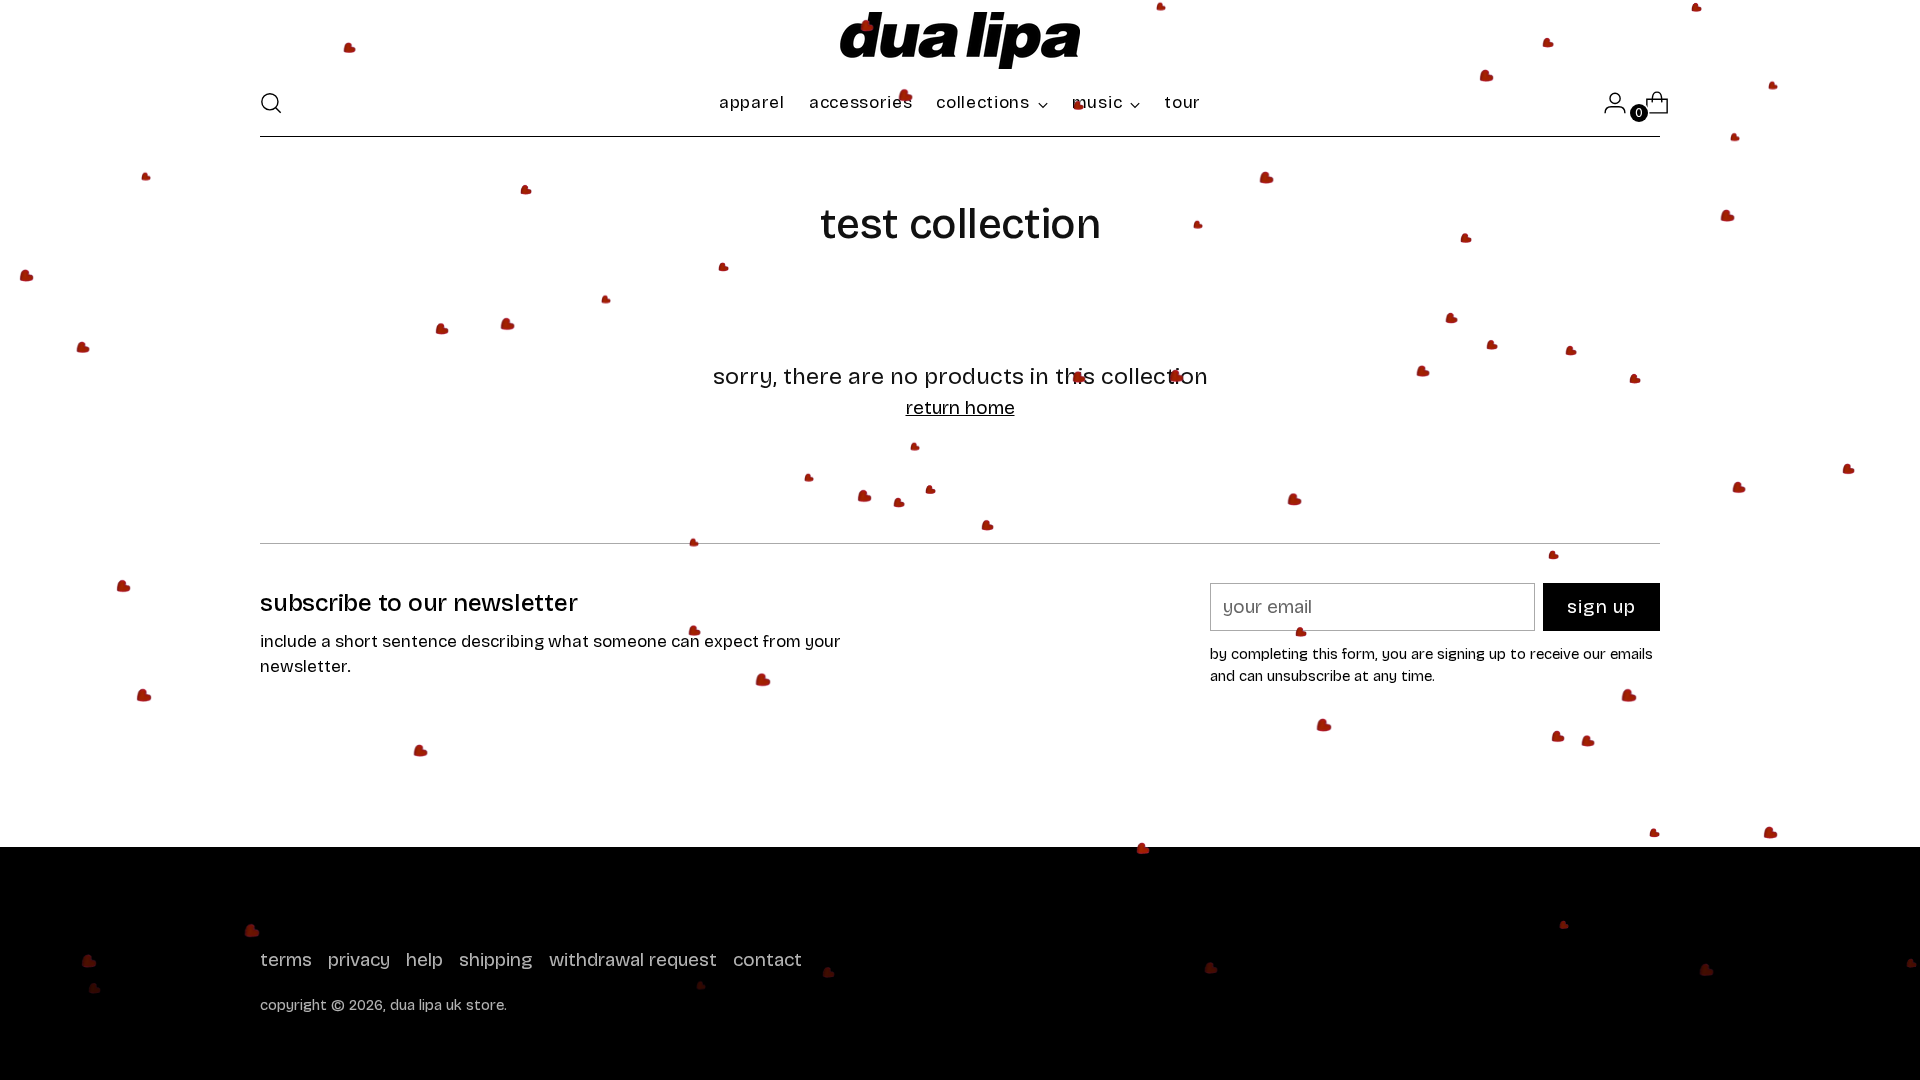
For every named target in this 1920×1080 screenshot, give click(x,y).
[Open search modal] (271, 103)
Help (424, 959)
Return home (960, 407)
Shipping (496, 959)
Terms (286, 959)
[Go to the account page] (1607, 103)
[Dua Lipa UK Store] (960, 40)
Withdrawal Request (633, 959)
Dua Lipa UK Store (447, 1005)
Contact (767, 959)
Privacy (359, 959)
